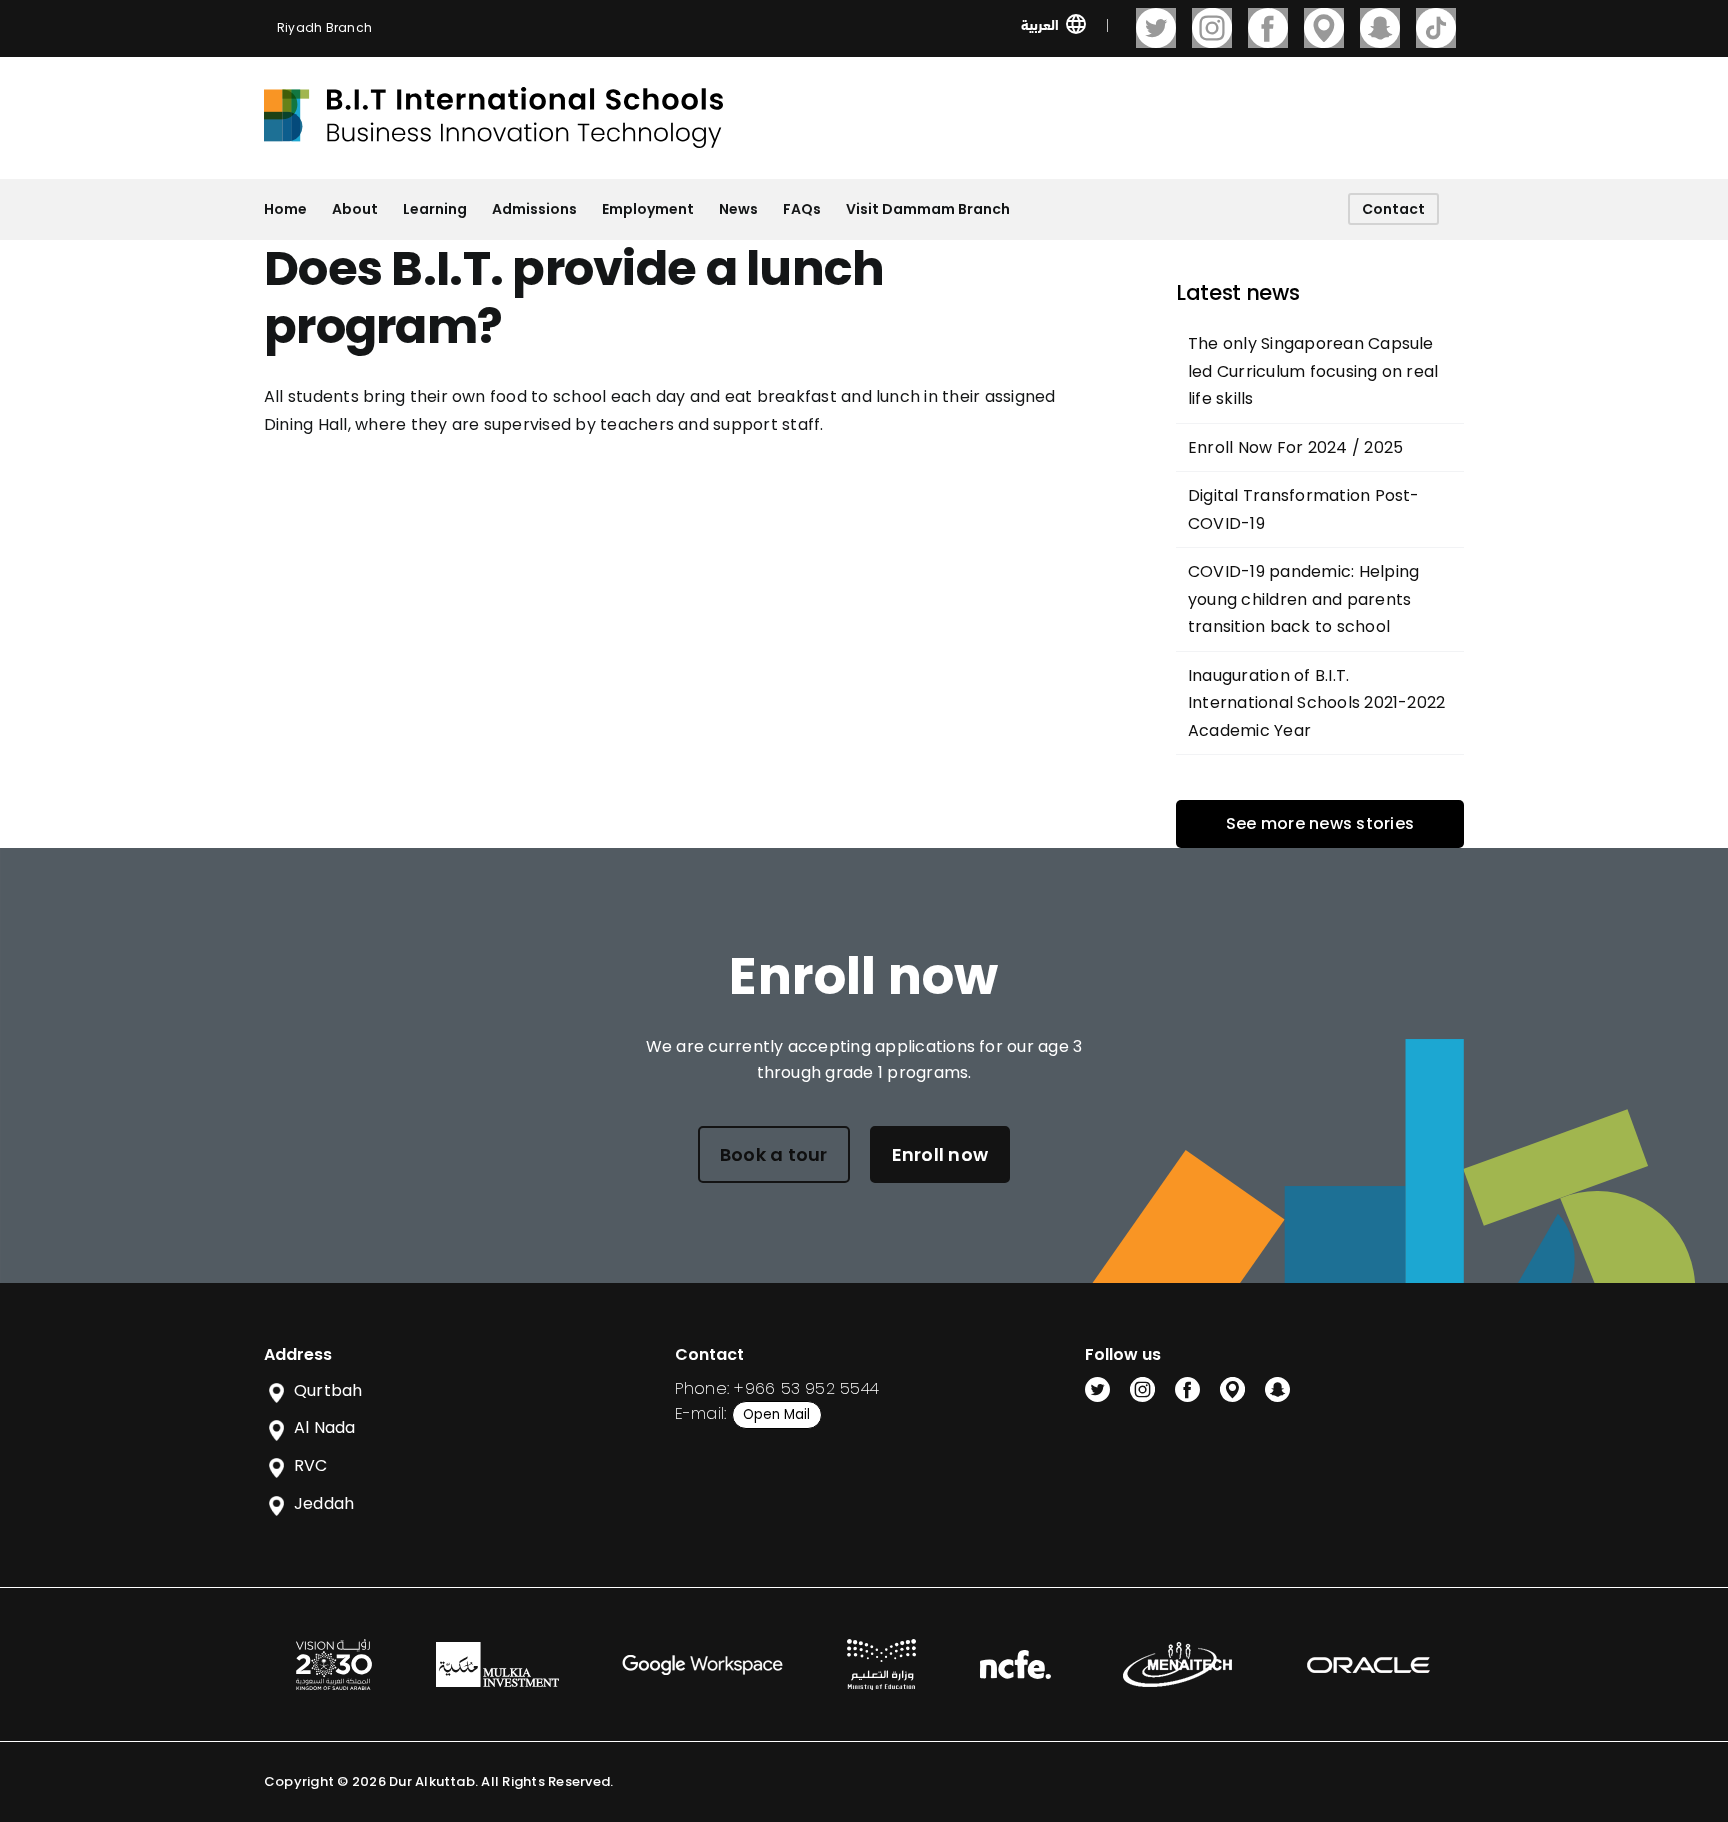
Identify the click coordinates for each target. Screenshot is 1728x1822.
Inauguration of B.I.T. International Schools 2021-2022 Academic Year (1316, 703)
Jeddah (324, 1503)
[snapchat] (1380, 28)
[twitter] (1156, 28)
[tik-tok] (1436, 28)
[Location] (1324, 28)
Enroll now (940, 1154)
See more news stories (1320, 823)
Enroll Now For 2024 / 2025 (1295, 447)
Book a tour (774, 1154)
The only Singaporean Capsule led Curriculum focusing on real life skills (1313, 371)
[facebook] (1268, 28)
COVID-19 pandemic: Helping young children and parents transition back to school (1303, 599)
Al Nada (325, 1427)
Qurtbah (328, 1390)
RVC (311, 1465)
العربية (1040, 23)
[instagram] (1212, 28)
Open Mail (776, 1414)
